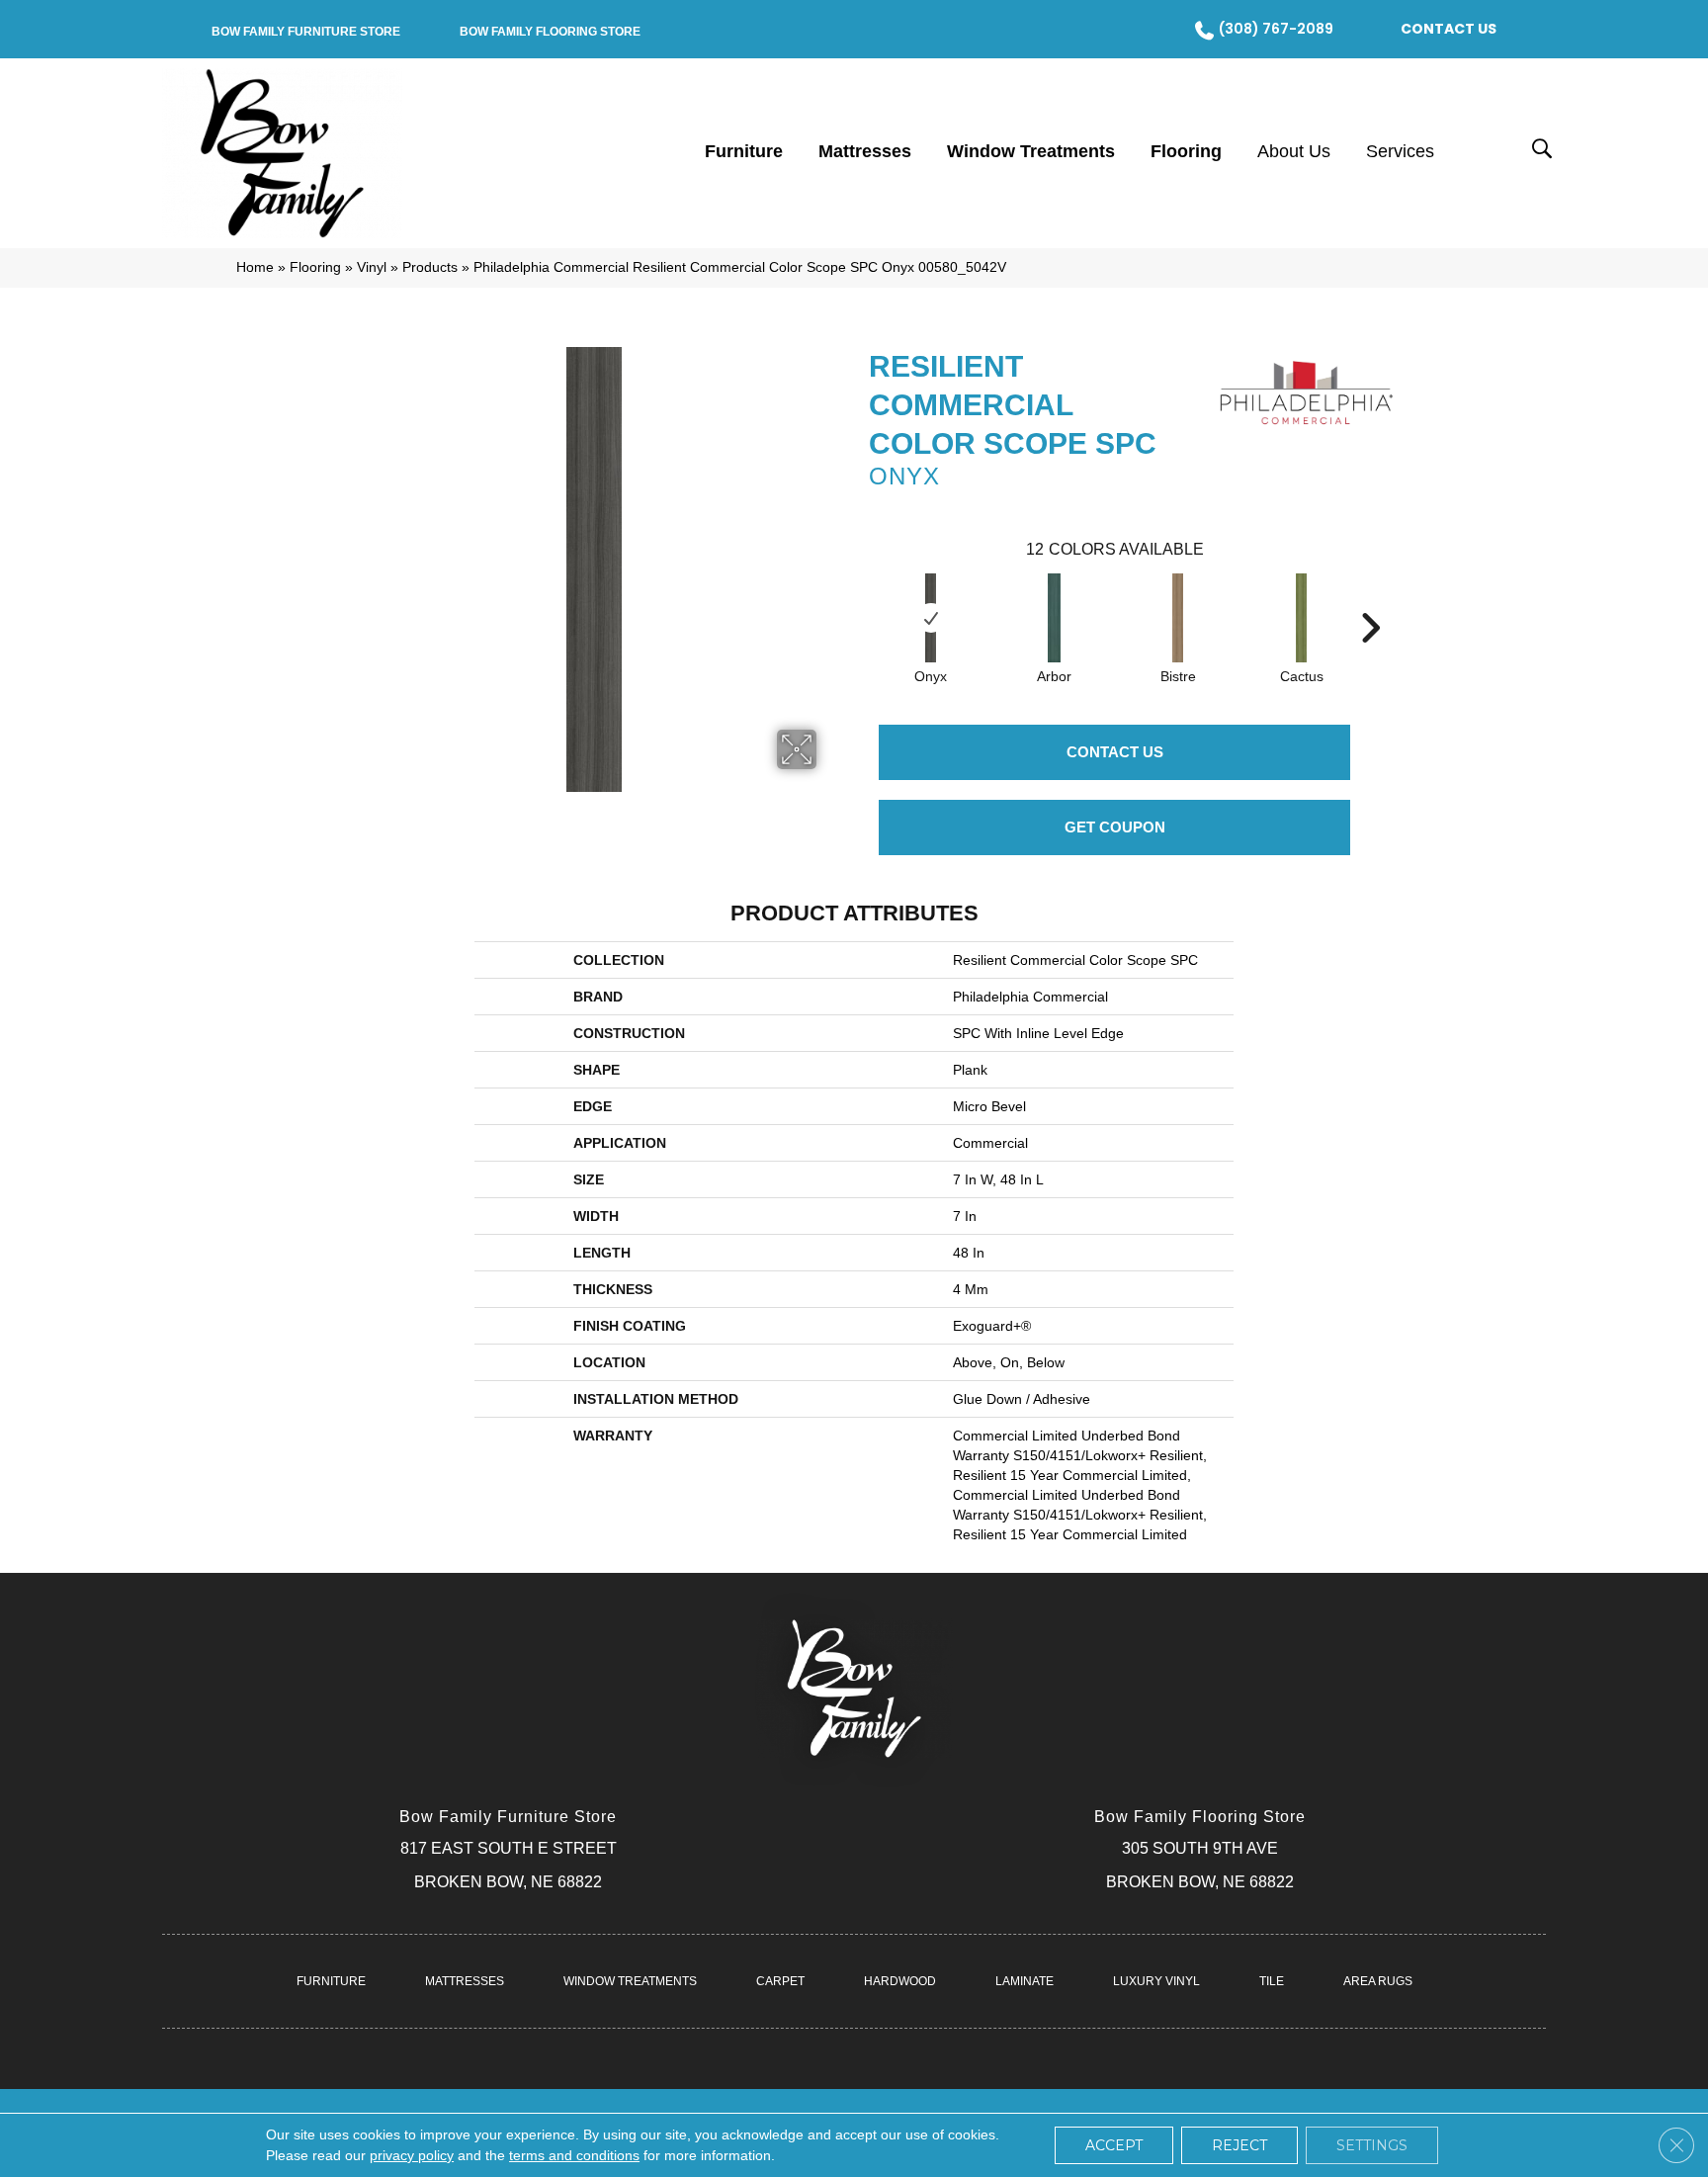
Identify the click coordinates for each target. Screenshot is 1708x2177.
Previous (859, 598)
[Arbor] (1055, 618)
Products (430, 267)
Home (255, 267)
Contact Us (1115, 752)
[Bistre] (1178, 618)
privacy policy (412, 2155)
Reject (1239, 2145)
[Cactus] (1301, 618)
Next (1370, 598)
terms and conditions (574, 2155)
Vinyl (372, 267)
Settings (1372, 2145)
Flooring (315, 267)
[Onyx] (931, 618)
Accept (1114, 2145)
